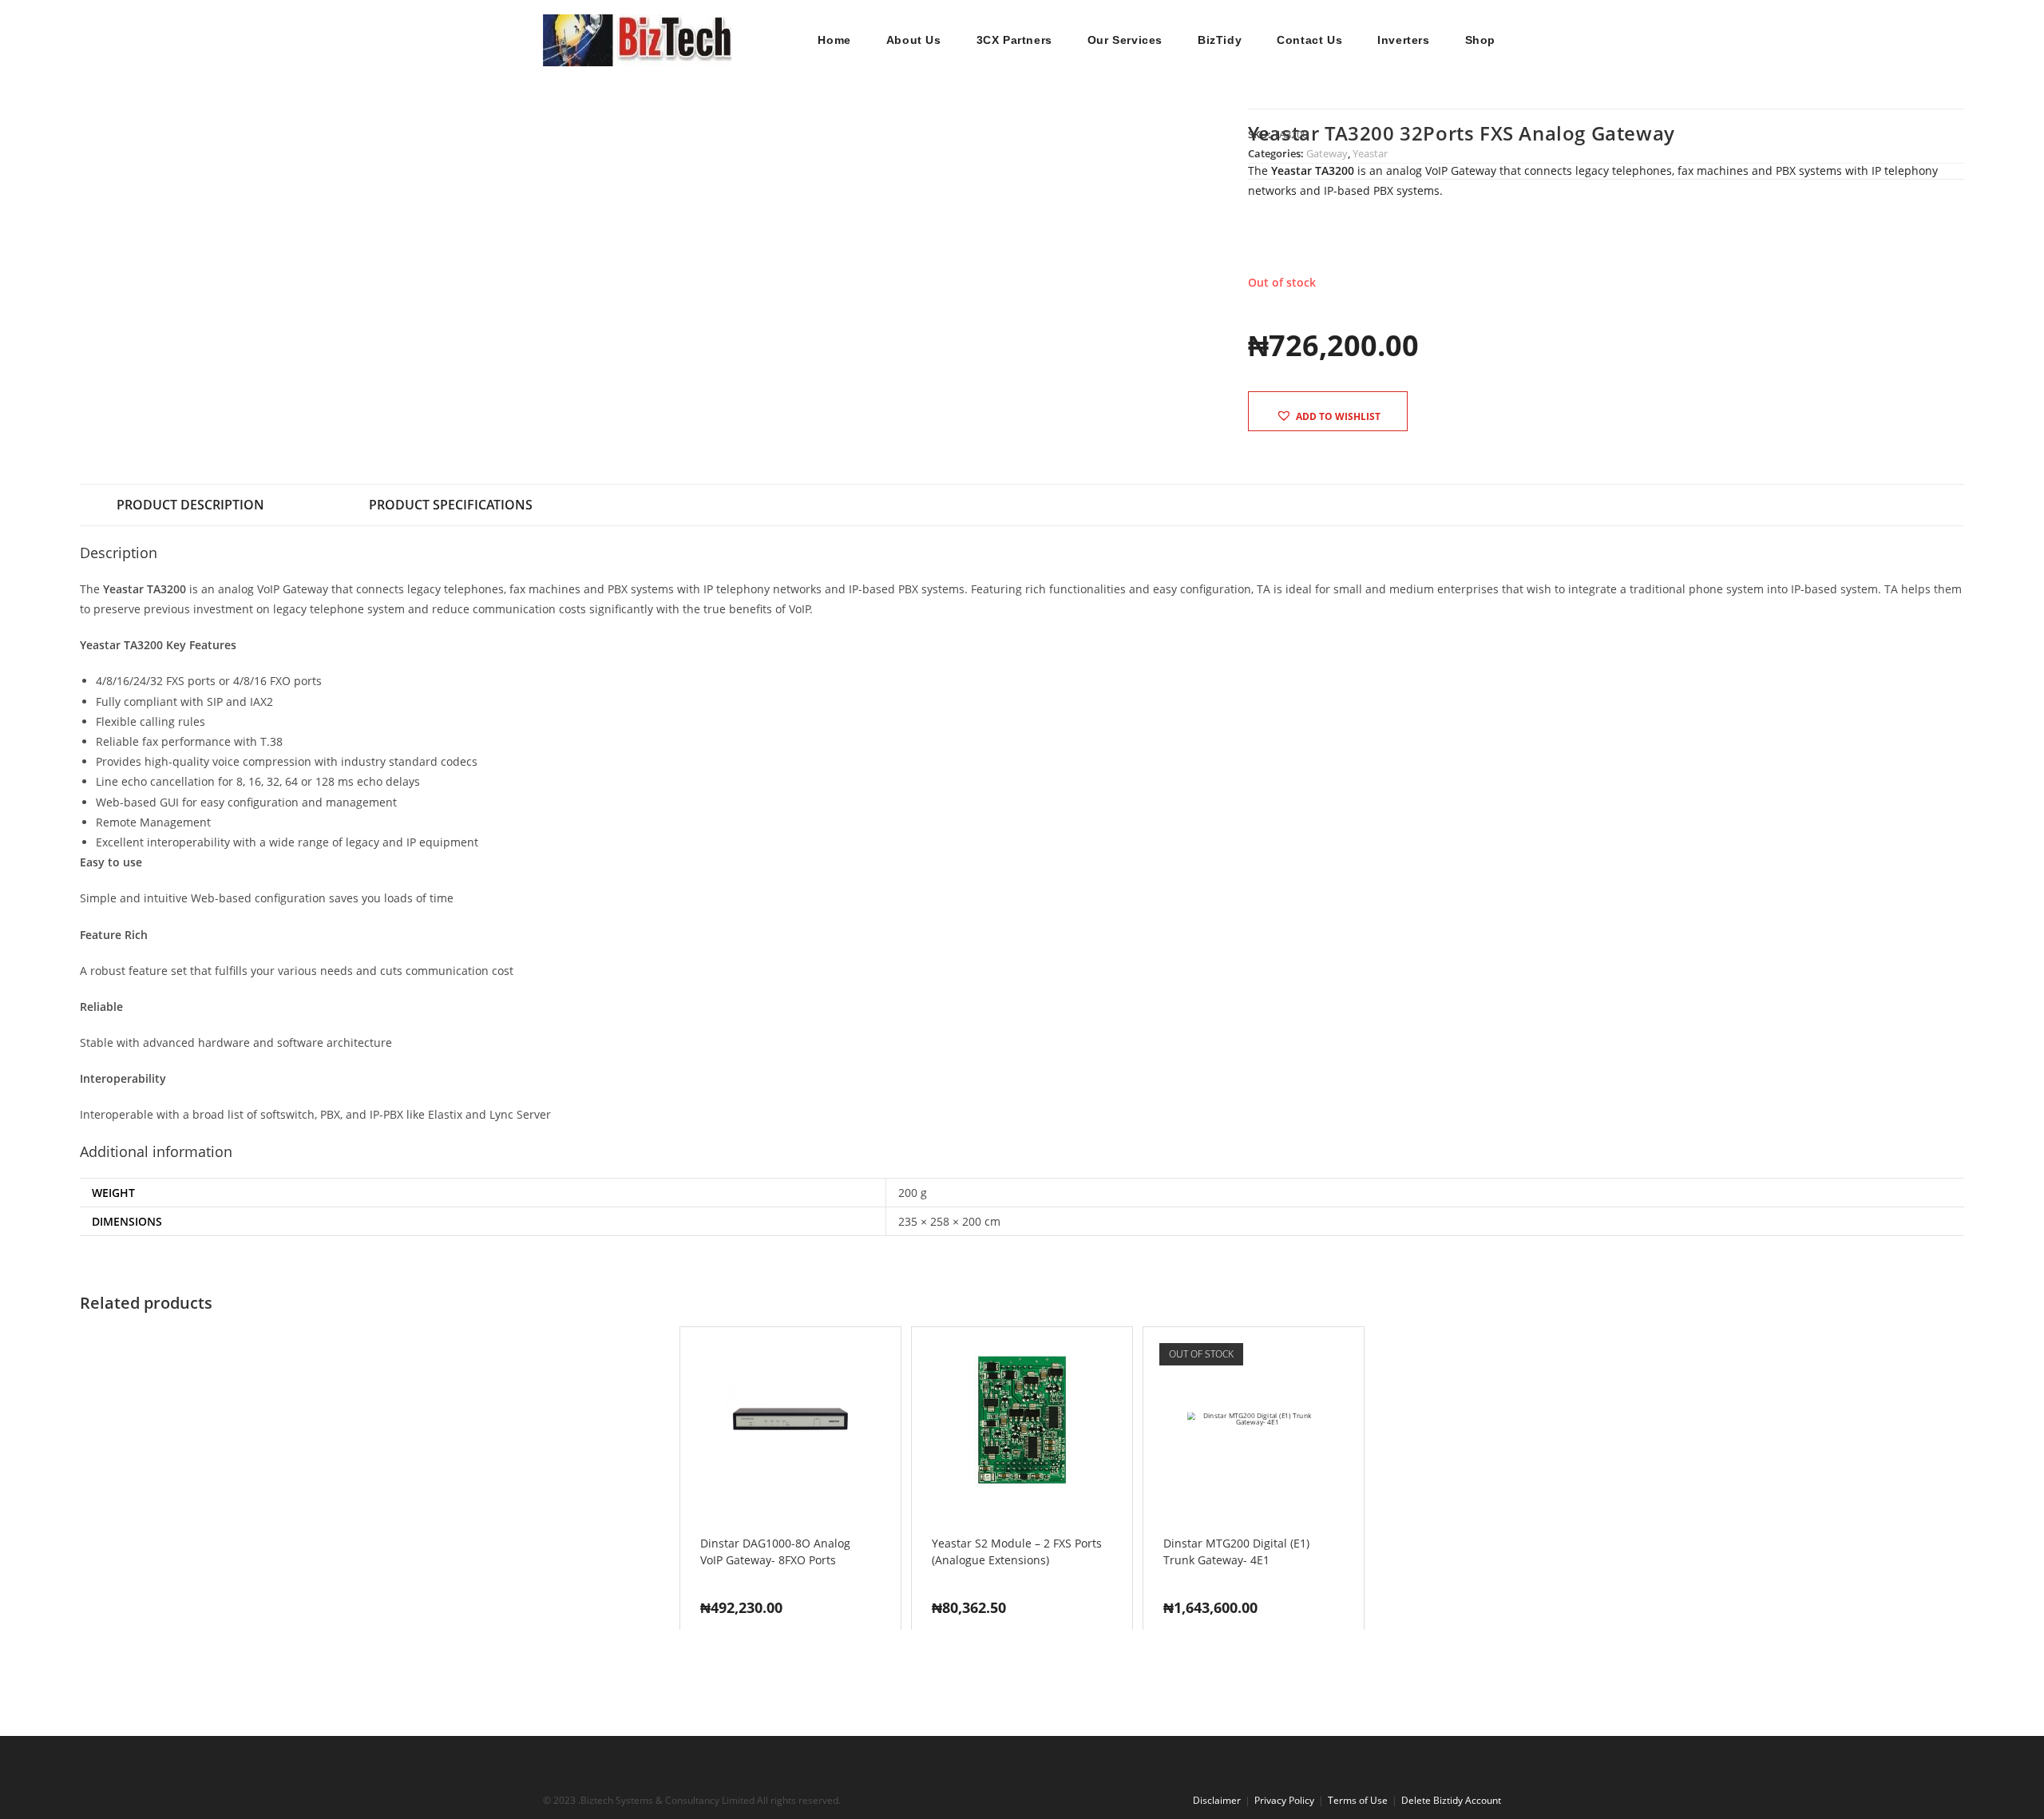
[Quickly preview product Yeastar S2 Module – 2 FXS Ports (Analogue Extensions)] (1124, 1355)
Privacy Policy (1284, 1800)
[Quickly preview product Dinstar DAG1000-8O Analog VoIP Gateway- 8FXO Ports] (893, 1355)
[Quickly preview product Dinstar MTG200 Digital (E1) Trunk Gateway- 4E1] (1356, 1355)
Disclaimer (1217, 1800)
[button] (1328, 416)
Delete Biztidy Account (1451, 1800)
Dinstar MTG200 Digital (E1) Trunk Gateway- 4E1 (1236, 1551)
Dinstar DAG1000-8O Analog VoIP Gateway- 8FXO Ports (775, 1551)
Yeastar (1370, 153)
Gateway (1327, 153)
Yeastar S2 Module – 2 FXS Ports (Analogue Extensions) (1017, 1551)
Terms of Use (1358, 1800)
